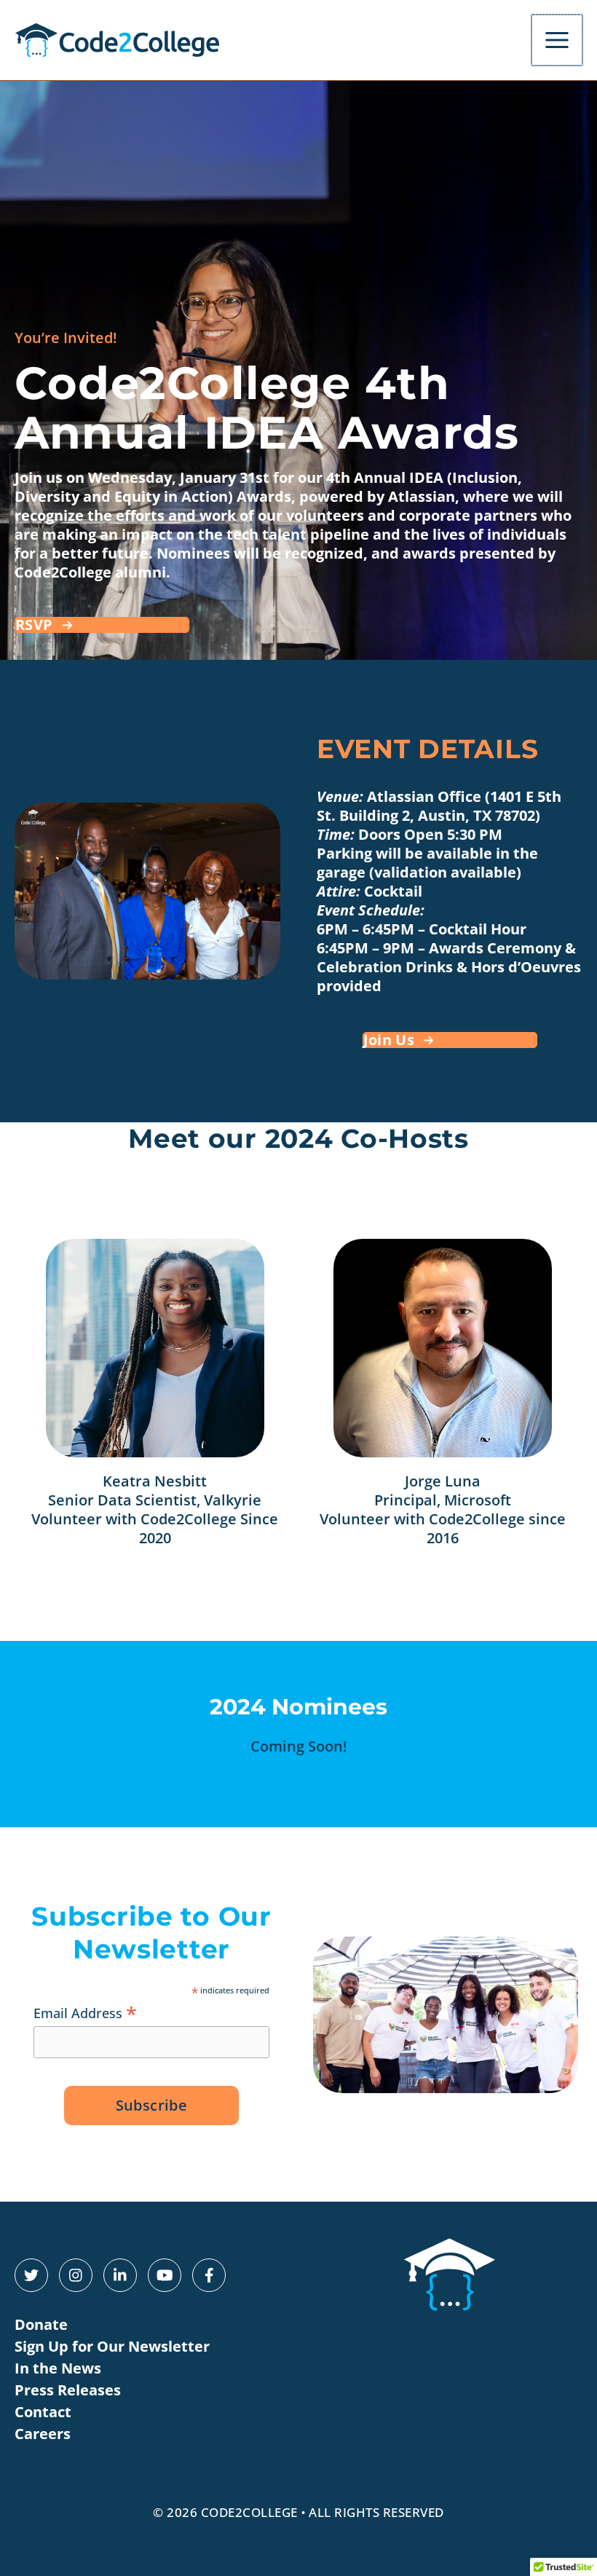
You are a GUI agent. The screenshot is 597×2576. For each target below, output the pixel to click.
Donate (41, 2324)
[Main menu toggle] (557, 40)
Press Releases (68, 2390)
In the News (58, 2368)
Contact (43, 2412)
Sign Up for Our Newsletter (112, 2346)
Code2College (249, 2512)
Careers (43, 2434)
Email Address (85, 2012)
